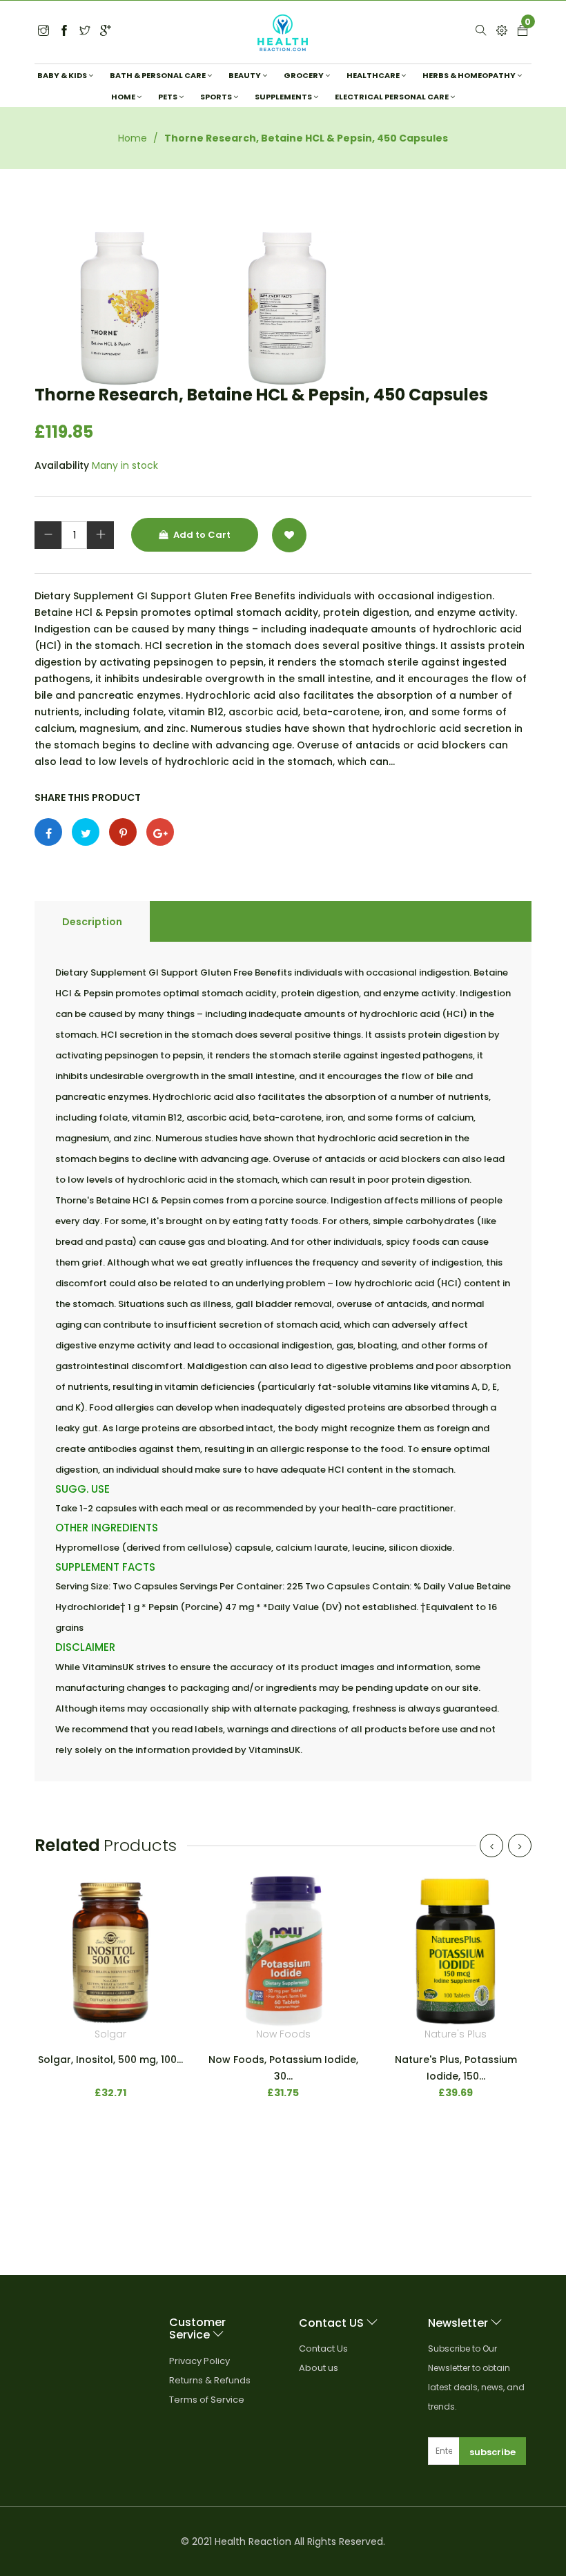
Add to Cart (201, 535)
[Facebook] (64, 31)
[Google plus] (160, 832)
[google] (106, 31)
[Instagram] (85, 31)
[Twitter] (43, 31)
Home (133, 138)
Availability (62, 465)
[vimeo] (123, 832)
